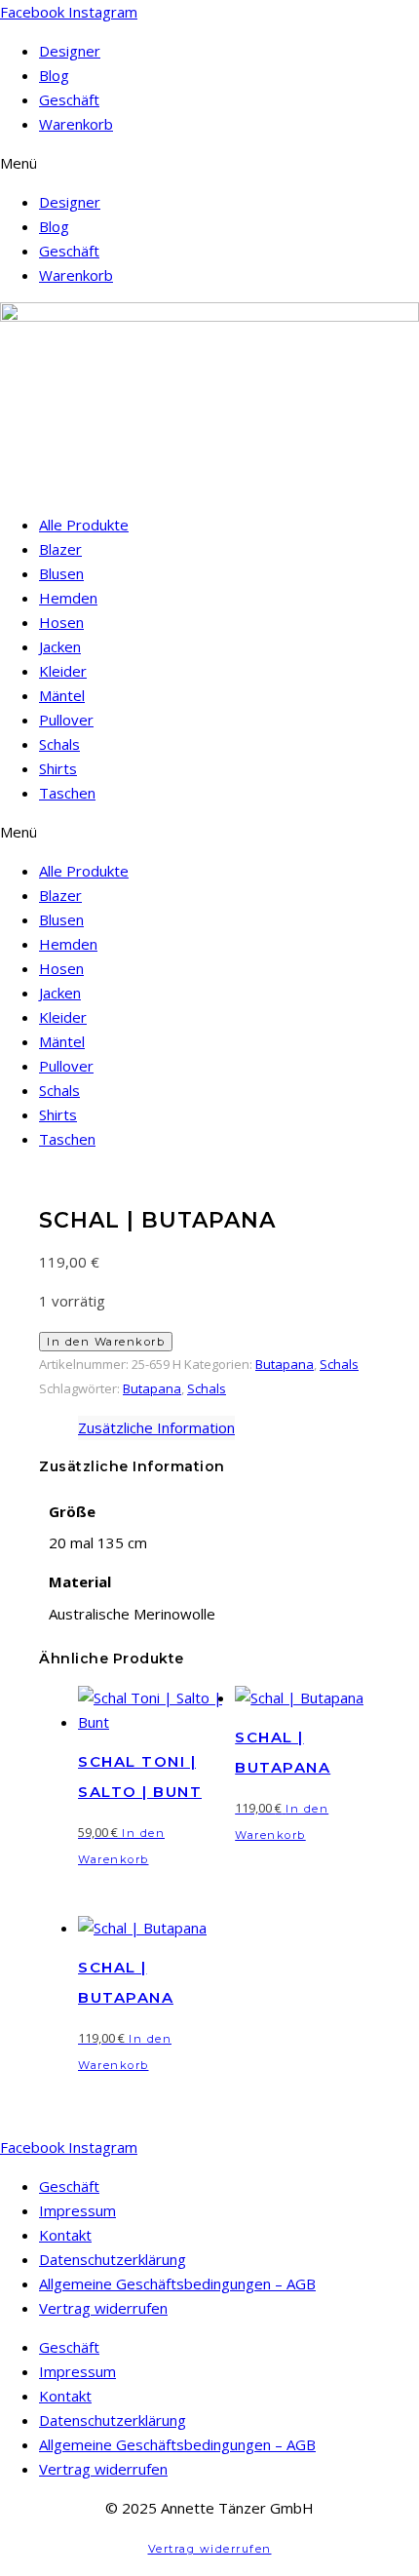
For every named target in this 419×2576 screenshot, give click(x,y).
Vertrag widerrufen (103, 2308)
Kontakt (65, 2235)
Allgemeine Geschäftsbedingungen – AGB (177, 2283)
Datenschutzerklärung (113, 2259)
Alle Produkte (84, 525)
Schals (59, 744)
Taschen (67, 793)
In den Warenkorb (106, 1342)
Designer (70, 51)
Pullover (66, 720)
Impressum (77, 2210)
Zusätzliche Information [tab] (156, 1427)
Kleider (63, 671)
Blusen (61, 573)
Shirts (58, 768)
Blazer (60, 549)
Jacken (60, 646)
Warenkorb (76, 124)
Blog (54, 75)
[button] (209, 163)
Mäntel (62, 695)
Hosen (61, 622)
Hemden (68, 598)
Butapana (285, 1364)
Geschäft (69, 99)
